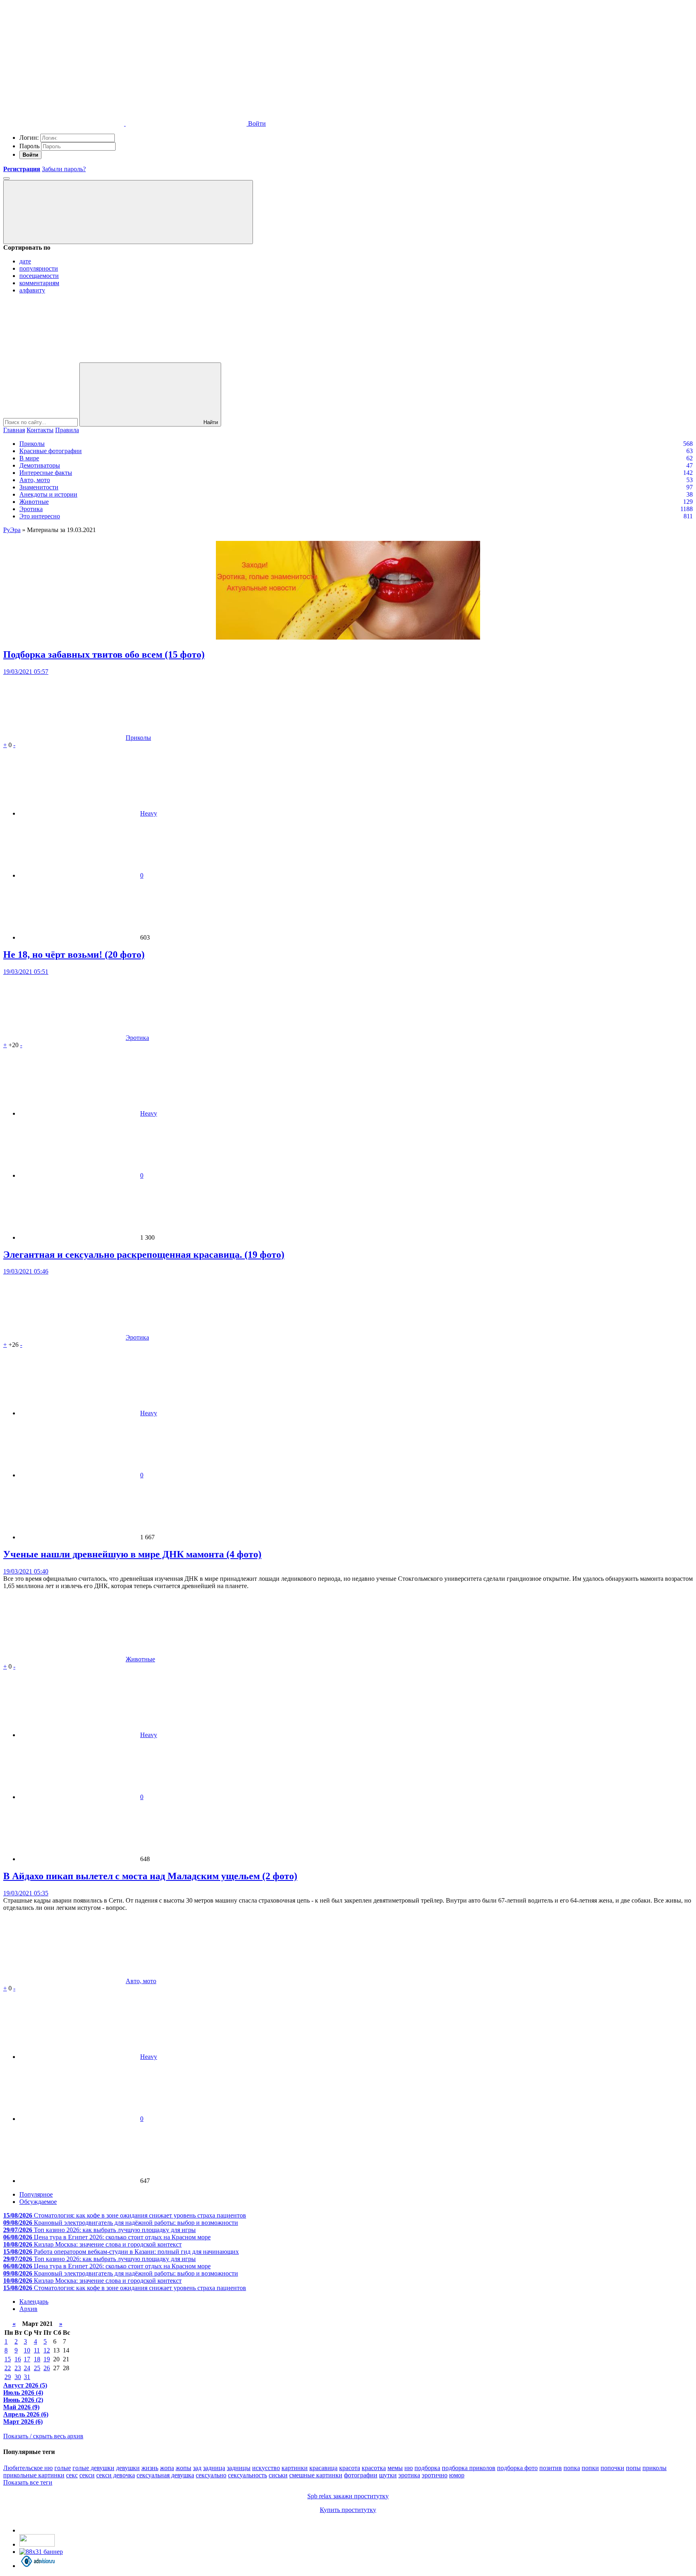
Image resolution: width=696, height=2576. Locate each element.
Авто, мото (35, 480)
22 (8, 2368)
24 (27, 2368)
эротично (435, 2475)
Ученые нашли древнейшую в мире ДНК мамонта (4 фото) (132, 1554)
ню (409, 2468)
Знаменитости (39, 487)
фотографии (361, 2475)
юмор (457, 2475)
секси (87, 2475)
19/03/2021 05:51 (26, 972)
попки (590, 2468)
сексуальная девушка (165, 2475)
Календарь (34, 2302)
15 (8, 2359)
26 (47, 2368)
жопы (183, 2468)
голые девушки (93, 2468)
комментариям (39, 283)
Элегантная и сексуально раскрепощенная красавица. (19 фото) (144, 1255)
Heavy (149, 813)
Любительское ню (28, 2468)
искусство (266, 2468)
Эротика (31, 509)
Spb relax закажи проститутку (348, 2496)
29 (8, 2377)
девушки (128, 2468)
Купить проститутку (348, 2510)
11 (37, 2350)
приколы (655, 2468)
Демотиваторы (40, 465)
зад (197, 2468)
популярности (39, 268)
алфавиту (32, 290)
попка (572, 2468)
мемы (395, 2468)
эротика (409, 2475)
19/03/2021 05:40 (26, 1571)
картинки (295, 2468)
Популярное (36, 2194)
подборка (427, 2468)
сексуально (211, 2475)
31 (27, 2377)
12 (47, 2350)
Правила (67, 430)
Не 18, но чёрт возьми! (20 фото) (74, 955)
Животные (34, 502)
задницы (239, 2468)
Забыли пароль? (64, 169)
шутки (388, 2475)
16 (18, 2359)
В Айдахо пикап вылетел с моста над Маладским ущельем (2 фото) (150, 1876)
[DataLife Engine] (64, 61)
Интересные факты (46, 473)
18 (37, 2359)
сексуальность (248, 2475)
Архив (28, 2309)
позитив (551, 2468)
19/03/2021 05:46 (26, 1271)
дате (25, 261)
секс (72, 2475)
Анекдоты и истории (48, 494)
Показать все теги (28, 2482)
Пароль (29, 146)
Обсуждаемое (38, 2202)
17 (27, 2359)
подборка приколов (469, 2468)
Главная (14, 430)
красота (350, 2468)
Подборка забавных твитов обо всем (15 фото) (104, 654)
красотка (374, 2468)
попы (633, 2468)
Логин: (29, 138)
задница (214, 2468)
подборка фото (517, 2468)
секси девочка (116, 2475)
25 (37, 2368)
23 (18, 2368)
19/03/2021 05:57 (26, 672)
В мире (29, 458)
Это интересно (40, 516)
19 (47, 2359)
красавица (323, 2468)
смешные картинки (316, 2475)
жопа (167, 2468)
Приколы (32, 444)
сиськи (278, 2475)
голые (63, 2468)
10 (27, 2350)
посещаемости (39, 276)
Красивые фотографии (51, 451)
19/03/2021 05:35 (26, 1893)
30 (18, 2377)
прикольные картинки (34, 2475)
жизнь (150, 2468)
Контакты (40, 430)
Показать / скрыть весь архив (43, 2436)
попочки (612, 2468)
